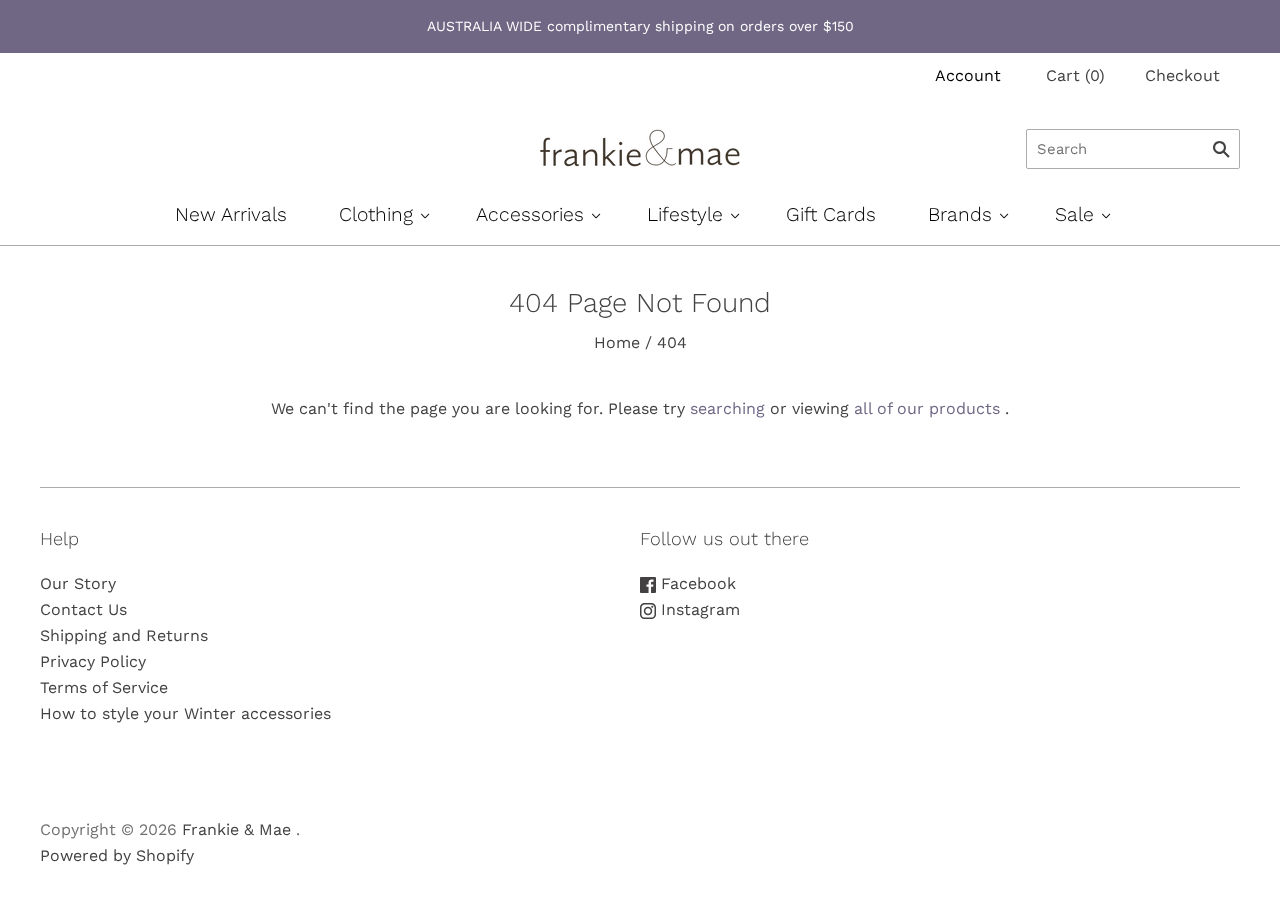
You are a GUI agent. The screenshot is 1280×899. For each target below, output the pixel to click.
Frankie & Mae (236, 829)
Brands (960, 214)
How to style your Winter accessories (185, 713)
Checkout (1182, 75)
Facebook (696, 583)
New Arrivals (231, 214)
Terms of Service (104, 687)
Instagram (698, 609)
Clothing (376, 214)
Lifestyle (685, 214)
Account (968, 75)
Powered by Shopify (117, 855)
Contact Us (83, 609)
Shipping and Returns (124, 635)
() (1075, 75)
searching (727, 408)
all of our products (927, 408)
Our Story (78, 583)
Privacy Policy (93, 661)
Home (617, 342)
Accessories (530, 214)
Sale (1074, 214)
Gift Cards (831, 214)
